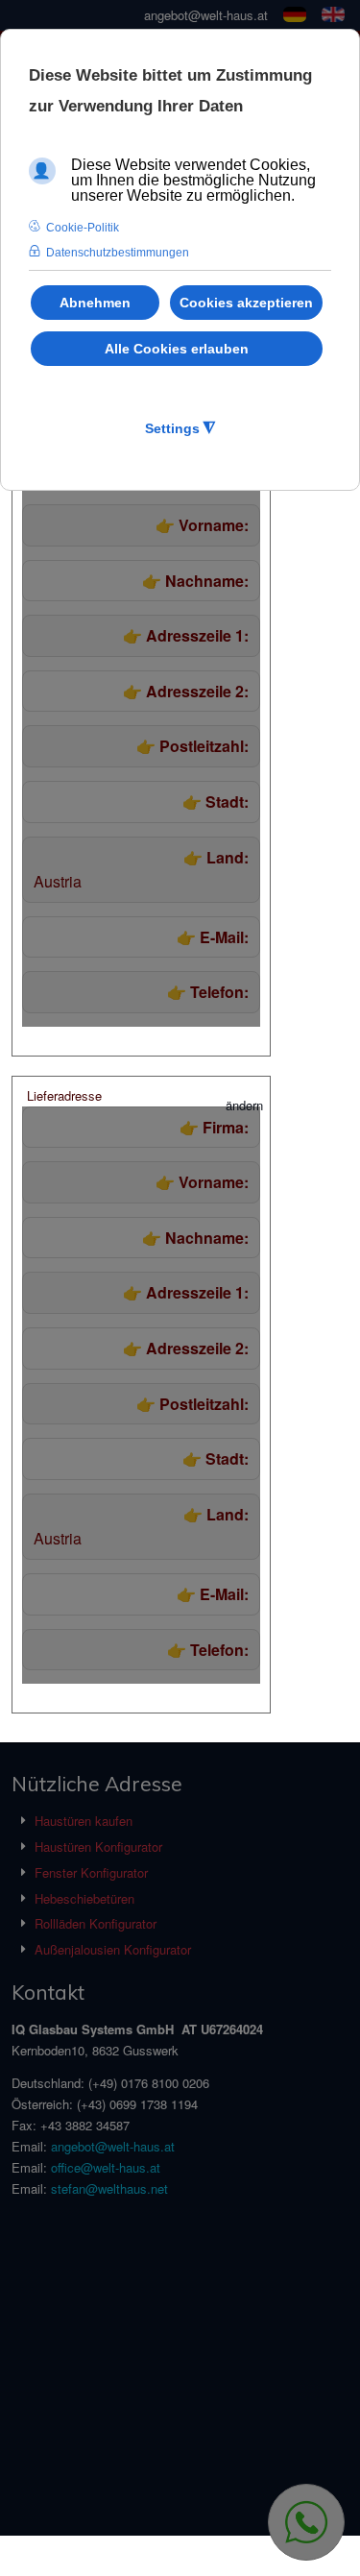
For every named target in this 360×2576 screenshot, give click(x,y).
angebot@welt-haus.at (206, 15)
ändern (244, 1105)
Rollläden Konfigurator (96, 1923)
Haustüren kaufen (84, 1821)
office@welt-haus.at (106, 2167)
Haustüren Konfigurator (98, 1847)
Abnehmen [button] (95, 303)
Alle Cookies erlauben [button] (177, 349)
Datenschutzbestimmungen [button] (118, 253)
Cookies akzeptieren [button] (246, 303)
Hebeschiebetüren (84, 1898)
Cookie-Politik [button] (83, 228)
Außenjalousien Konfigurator (113, 1949)
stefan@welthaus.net (109, 2188)
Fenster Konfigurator (91, 1872)
